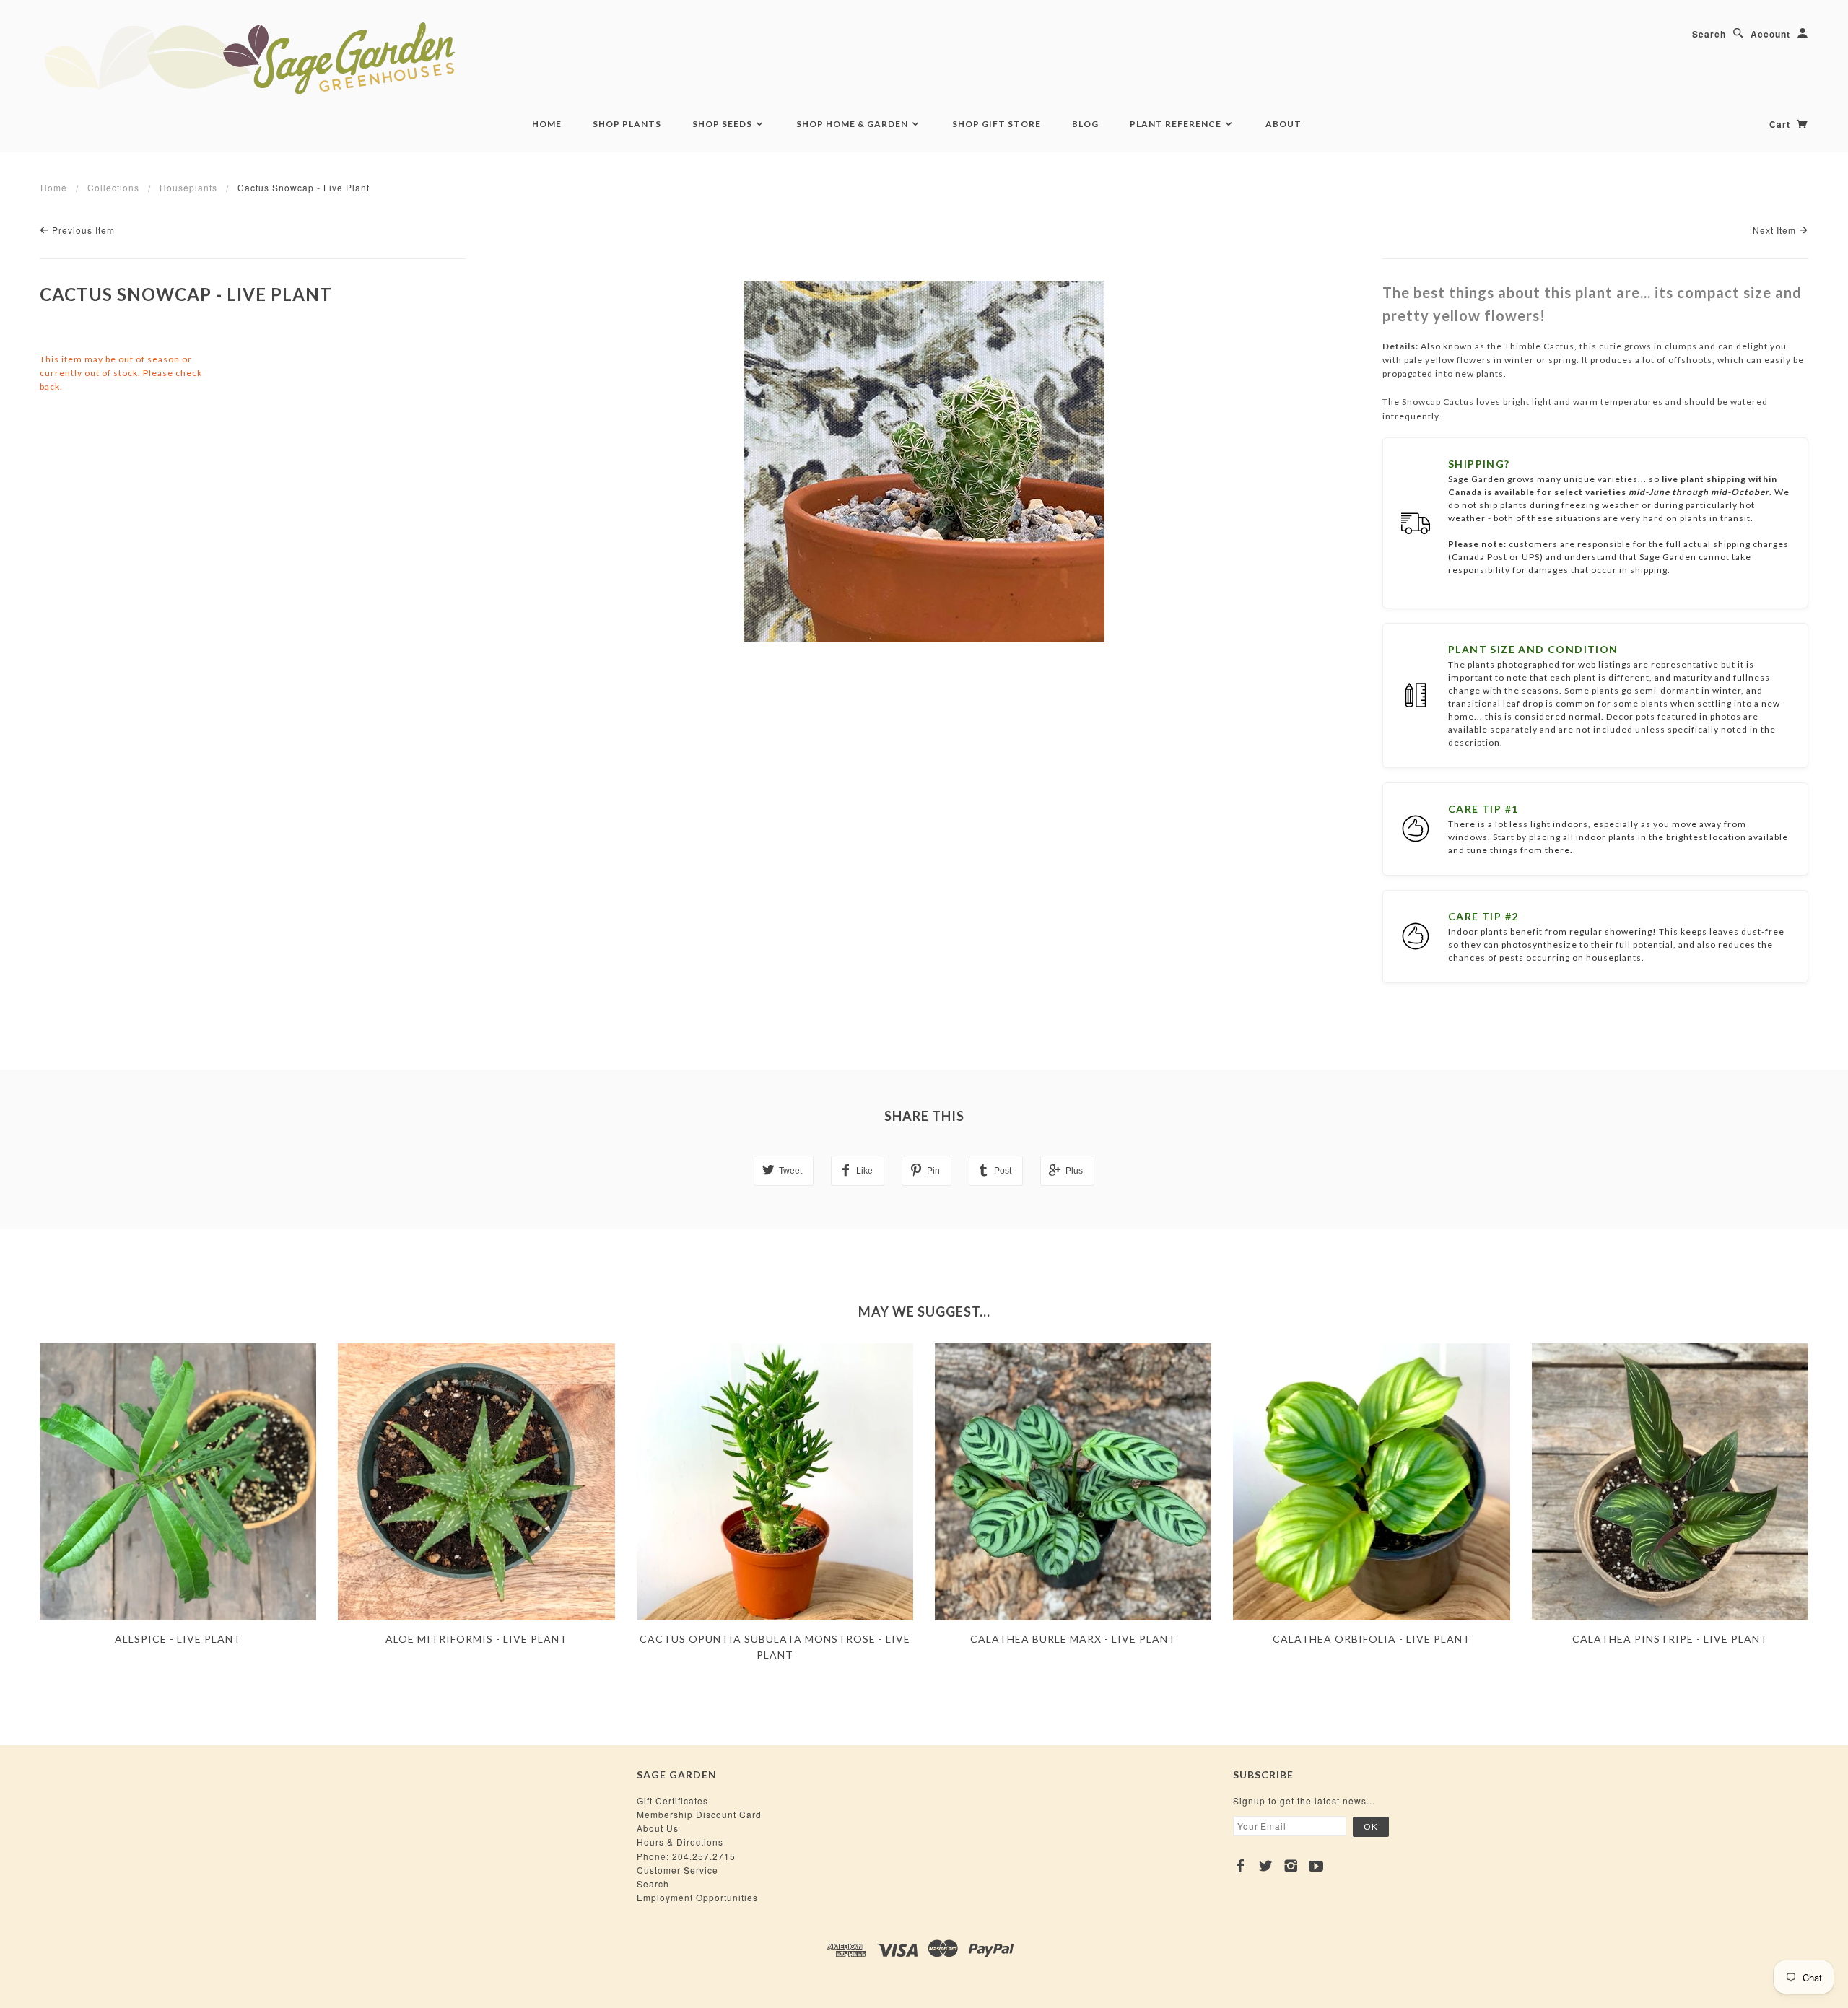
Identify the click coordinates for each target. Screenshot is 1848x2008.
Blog (1085, 124)
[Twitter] (1266, 1866)
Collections (113, 187)
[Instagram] (1291, 1866)
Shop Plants (627, 124)
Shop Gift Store (997, 124)
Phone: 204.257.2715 (686, 1856)
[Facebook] (1241, 1866)
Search (1709, 34)
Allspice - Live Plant (178, 1639)
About (1283, 124)
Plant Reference (1177, 124)
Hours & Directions (680, 1842)
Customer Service (677, 1870)
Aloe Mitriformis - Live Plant (476, 1639)
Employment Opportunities (697, 1897)
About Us (658, 1828)
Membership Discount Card (699, 1814)
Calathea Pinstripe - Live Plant (1670, 1639)
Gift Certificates (672, 1800)
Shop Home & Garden (853, 124)
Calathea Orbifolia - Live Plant (1372, 1639)
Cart (1781, 124)
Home (547, 124)
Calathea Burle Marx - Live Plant (1073, 1639)
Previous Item (82, 230)
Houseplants (188, 187)
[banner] (328, 58)
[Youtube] (1316, 1866)
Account (1770, 34)
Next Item (1776, 230)
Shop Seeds (723, 124)
